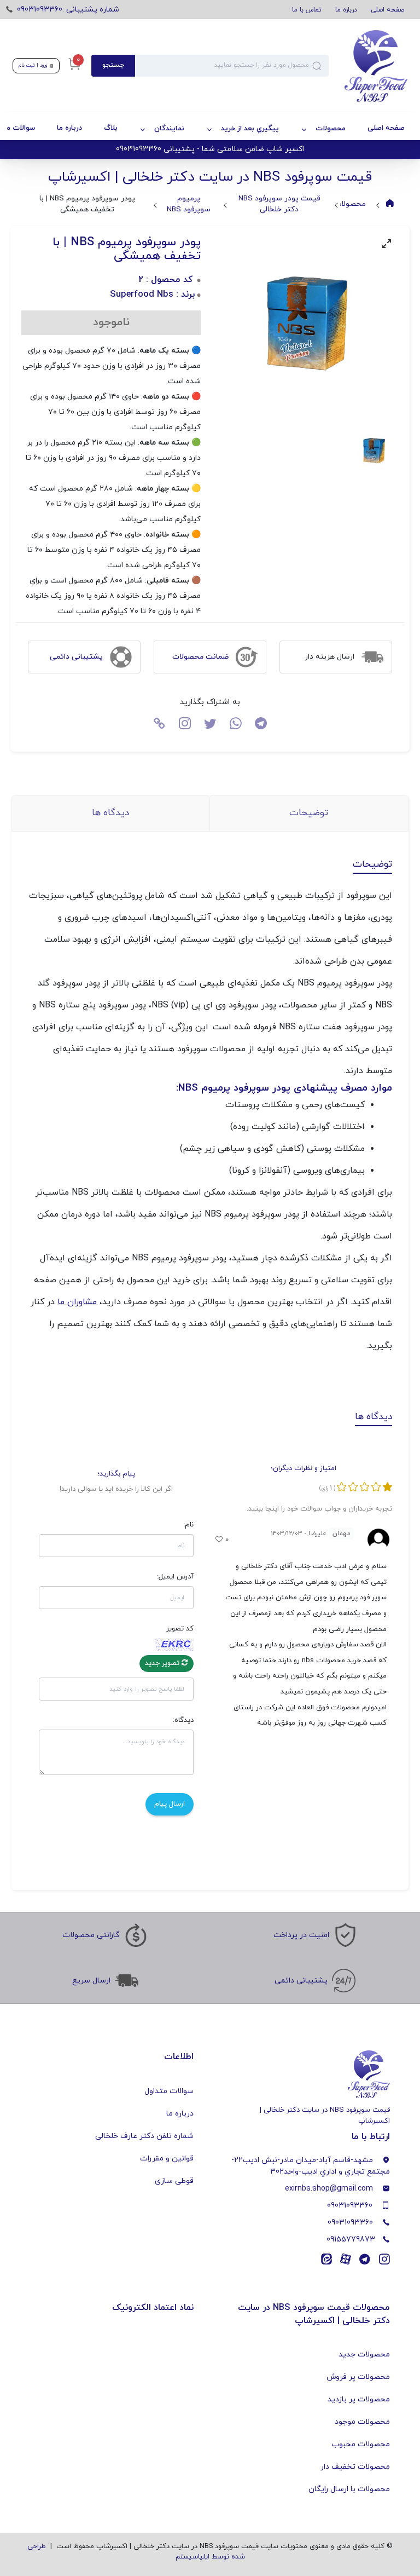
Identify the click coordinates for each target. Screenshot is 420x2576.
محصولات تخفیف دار (355, 2467)
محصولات (331, 129)
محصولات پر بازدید (359, 2399)
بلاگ (111, 128)
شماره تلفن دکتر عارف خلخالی (144, 2136)
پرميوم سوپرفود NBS (189, 204)
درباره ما (346, 10)
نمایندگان (169, 129)
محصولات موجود (362, 2422)
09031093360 (350, 2206)
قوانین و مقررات (167, 2159)
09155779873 (351, 2240)
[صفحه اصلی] (368, 66)
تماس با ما (307, 10)
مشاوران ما (77, 1302)
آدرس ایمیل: (175, 1577)
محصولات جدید (364, 2355)
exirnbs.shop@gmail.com (329, 2189)
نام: (188, 1525)
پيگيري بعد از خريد (250, 129)
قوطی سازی (174, 2181)
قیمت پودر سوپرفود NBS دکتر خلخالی (279, 204)
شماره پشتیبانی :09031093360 (68, 10)
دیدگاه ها (110, 813)
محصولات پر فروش (358, 2377)
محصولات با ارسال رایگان (349, 2489)
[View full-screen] (387, 244)
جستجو (113, 65)
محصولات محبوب (361, 2444)
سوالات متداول (169, 2091)
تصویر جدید (163, 1663)
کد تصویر (180, 1629)
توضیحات (309, 813)
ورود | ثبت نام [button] (34, 65)
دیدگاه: (183, 1720)
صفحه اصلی (387, 10)
